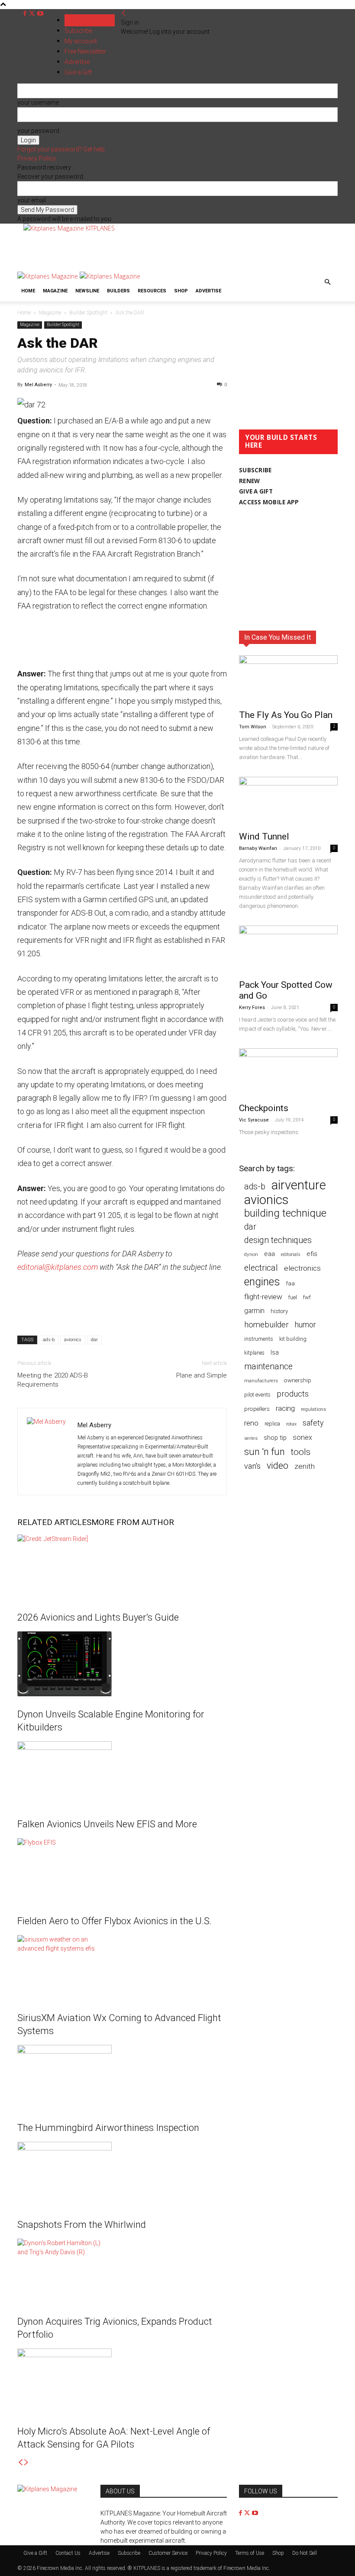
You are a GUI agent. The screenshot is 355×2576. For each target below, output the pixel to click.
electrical (261, 1268)
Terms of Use (250, 2553)
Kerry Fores (252, 1008)
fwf (307, 1297)
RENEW (249, 481)
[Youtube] (40, 14)
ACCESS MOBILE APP (269, 502)
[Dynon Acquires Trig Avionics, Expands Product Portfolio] (122, 2271)
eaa (269, 1254)
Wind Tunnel (264, 836)
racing (285, 1408)
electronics (302, 1268)
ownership (298, 1380)
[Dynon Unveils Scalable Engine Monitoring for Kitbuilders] (122, 1664)
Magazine (55, 291)
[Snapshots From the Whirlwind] (122, 2174)
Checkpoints (264, 1108)
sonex (302, 1437)
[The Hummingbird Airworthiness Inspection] (122, 2077)
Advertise (208, 291)
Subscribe (78, 31)
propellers (257, 1409)
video (278, 1466)
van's (252, 1466)
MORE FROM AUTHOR (133, 1522)
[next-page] (26, 2463)
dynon (251, 1254)
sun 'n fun (265, 1452)
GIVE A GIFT (256, 491)
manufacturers (261, 1381)
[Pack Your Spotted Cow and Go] (288, 950)
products (293, 1394)
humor (305, 1325)
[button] (327, 282)
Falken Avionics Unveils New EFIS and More (107, 1824)
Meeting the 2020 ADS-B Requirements (53, 1380)
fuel (293, 1297)
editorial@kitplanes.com (58, 1267)
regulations (313, 1409)
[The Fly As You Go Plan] (288, 680)
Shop (181, 291)
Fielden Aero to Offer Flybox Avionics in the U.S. (115, 1921)
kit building (293, 1339)
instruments (259, 1339)
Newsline (87, 291)
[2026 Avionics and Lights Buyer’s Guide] (122, 1567)
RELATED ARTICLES (54, 1522)
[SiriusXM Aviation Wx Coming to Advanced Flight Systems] (122, 1967)
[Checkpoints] (288, 1073)
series (251, 1438)
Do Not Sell (305, 2553)
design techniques (278, 1240)
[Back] (124, 13)
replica (272, 1424)
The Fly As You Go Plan (286, 715)
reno (251, 1423)
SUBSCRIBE (255, 470)
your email (32, 200)
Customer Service (168, 2553)
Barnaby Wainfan (258, 848)
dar (94, 1340)
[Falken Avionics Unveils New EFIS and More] (122, 1774)
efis (312, 1254)
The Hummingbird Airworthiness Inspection (108, 2128)
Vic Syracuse (254, 1120)
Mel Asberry (38, 385)
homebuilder (266, 1325)
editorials (291, 1254)
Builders (118, 291)
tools (301, 1452)
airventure (299, 1185)
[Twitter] (33, 14)
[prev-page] (20, 2463)
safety (313, 1423)
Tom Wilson (253, 727)
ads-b (49, 1340)
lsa (275, 1352)
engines (262, 1282)
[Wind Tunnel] (288, 801)
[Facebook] (26, 14)
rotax (291, 1424)
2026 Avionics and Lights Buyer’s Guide (98, 1617)
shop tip (275, 1438)
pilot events (257, 1395)
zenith (305, 1466)
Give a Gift (35, 2553)
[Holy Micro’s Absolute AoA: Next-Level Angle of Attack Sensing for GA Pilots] (122, 2381)
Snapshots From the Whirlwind (82, 2225)
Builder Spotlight (88, 313)
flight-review (263, 1297)
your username (38, 103)
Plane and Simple (202, 1375)
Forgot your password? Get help (61, 149)
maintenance (268, 1366)
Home (28, 291)
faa (290, 1283)
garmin (254, 1311)
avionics (73, 1340)
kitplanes (254, 1353)
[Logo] (48, 276)
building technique (285, 1213)
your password (38, 131)
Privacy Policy (37, 158)
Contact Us (68, 2553)
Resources (152, 291)
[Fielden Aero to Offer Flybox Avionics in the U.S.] (122, 1871)
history (279, 1311)
